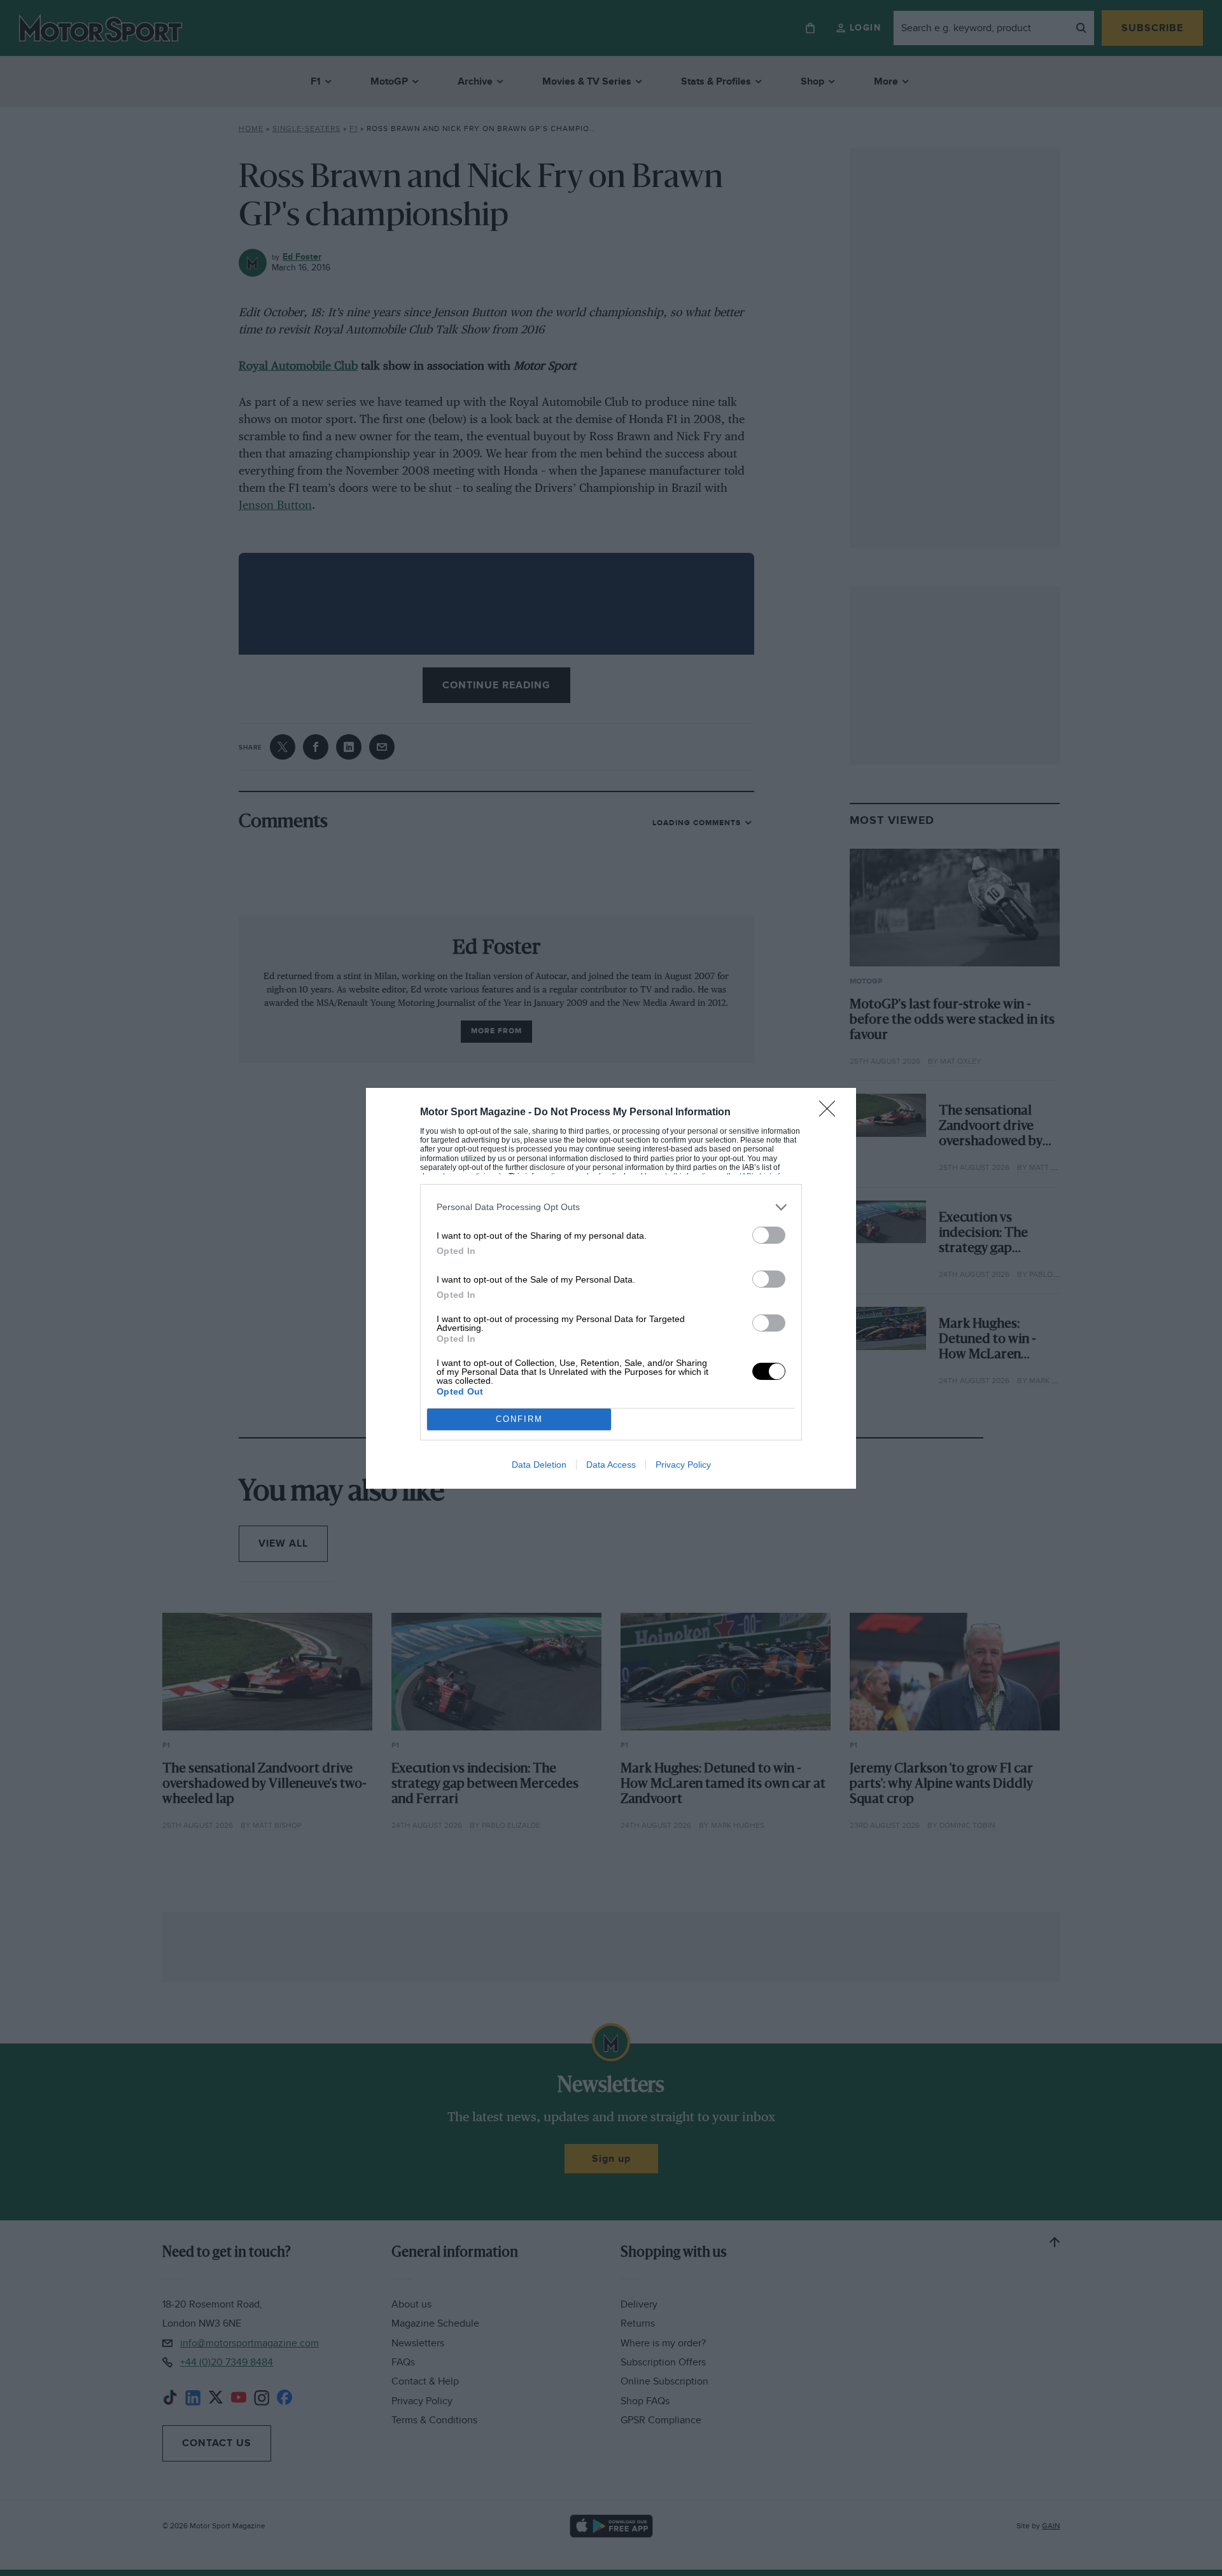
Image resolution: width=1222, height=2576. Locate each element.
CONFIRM (519, 1419)
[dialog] (611, 1288)
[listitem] (611, 1207)
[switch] (769, 1235)
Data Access (611, 1465)
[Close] (831, 1113)
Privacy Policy (683, 1465)
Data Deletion (539, 1465)
